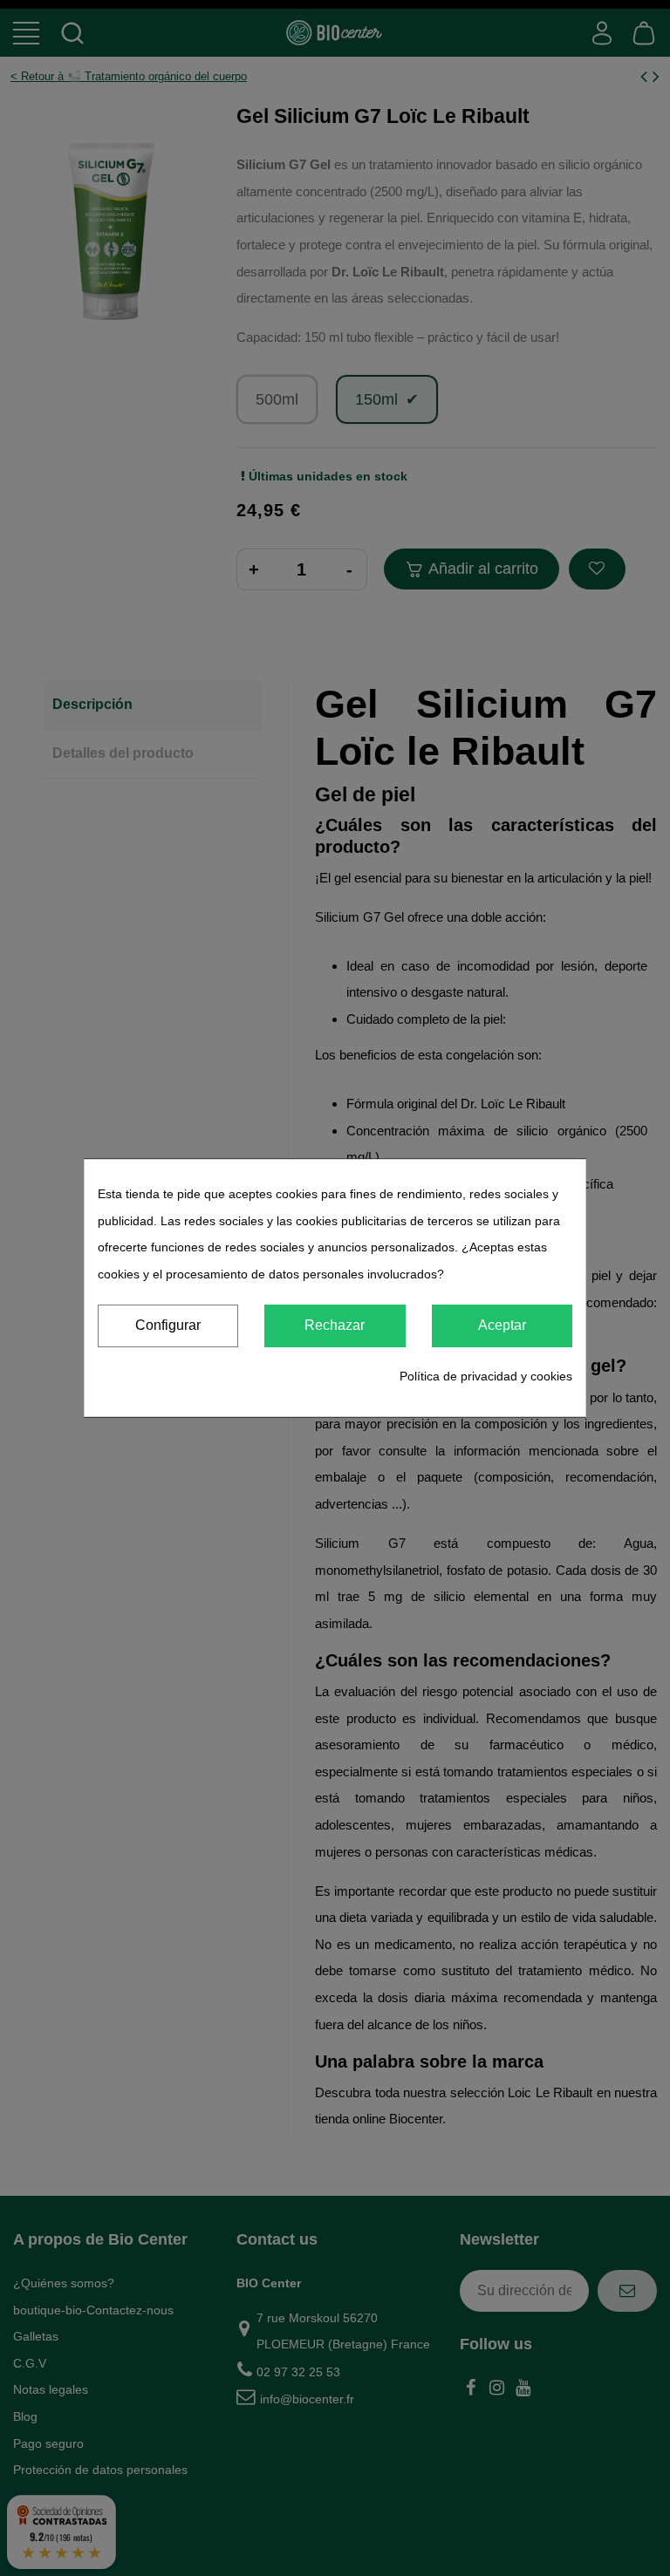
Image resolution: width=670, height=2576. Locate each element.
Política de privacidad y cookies (486, 1376)
